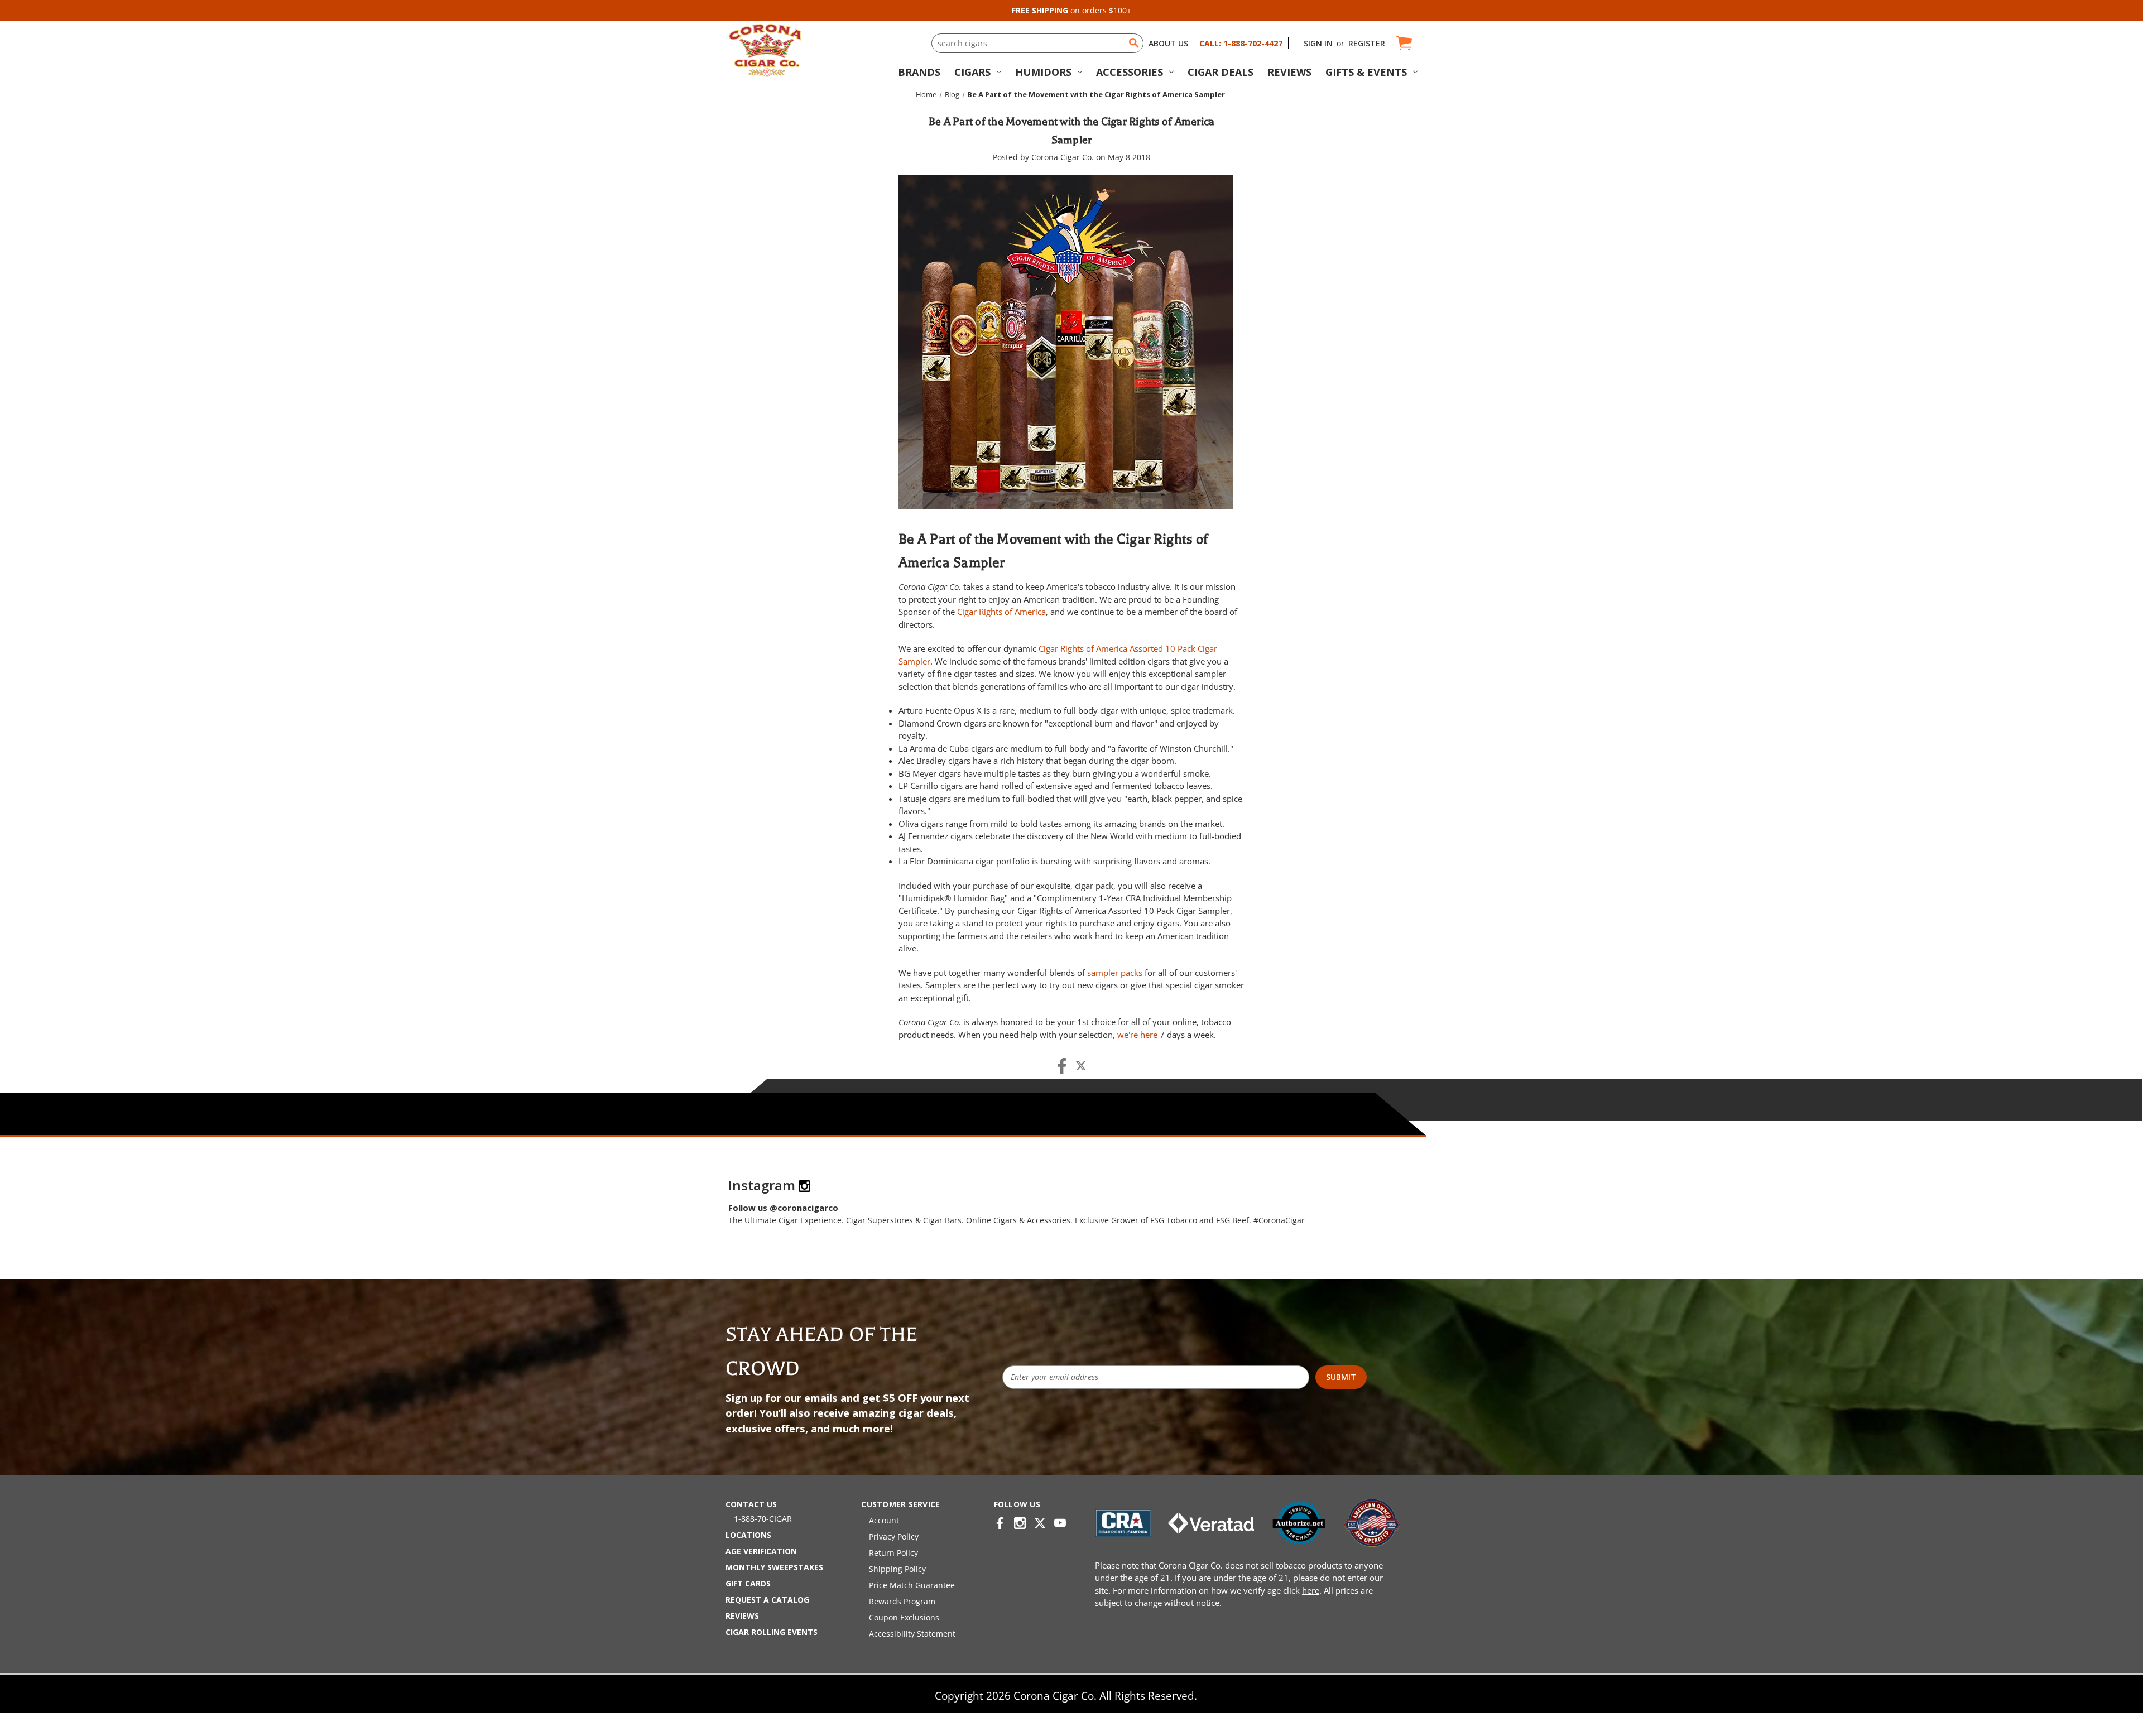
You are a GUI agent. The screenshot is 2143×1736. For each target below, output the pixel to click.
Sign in (1318, 43)
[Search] (1134, 43)
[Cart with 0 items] (1403, 43)
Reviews (1289, 72)
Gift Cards (748, 1583)
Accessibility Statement (912, 1634)
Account (884, 1520)
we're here (1137, 1035)
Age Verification (761, 1551)
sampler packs (1115, 973)
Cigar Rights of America (1001, 612)
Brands (919, 72)
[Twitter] (1081, 1066)
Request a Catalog (767, 1600)
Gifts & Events (1366, 72)
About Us (1168, 43)
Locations (748, 1535)
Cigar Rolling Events (772, 1632)
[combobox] (1037, 43)
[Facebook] (1062, 1066)
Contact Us (751, 1504)
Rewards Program (902, 1601)
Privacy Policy (894, 1537)
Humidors (1043, 72)
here (1311, 1590)
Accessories (1130, 72)
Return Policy (893, 1553)
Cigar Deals (1221, 72)
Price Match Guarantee (912, 1585)
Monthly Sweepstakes (774, 1567)
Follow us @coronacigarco (783, 1208)
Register (1367, 43)
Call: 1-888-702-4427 (1241, 43)
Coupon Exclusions (904, 1617)
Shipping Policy (897, 1569)
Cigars (972, 72)
